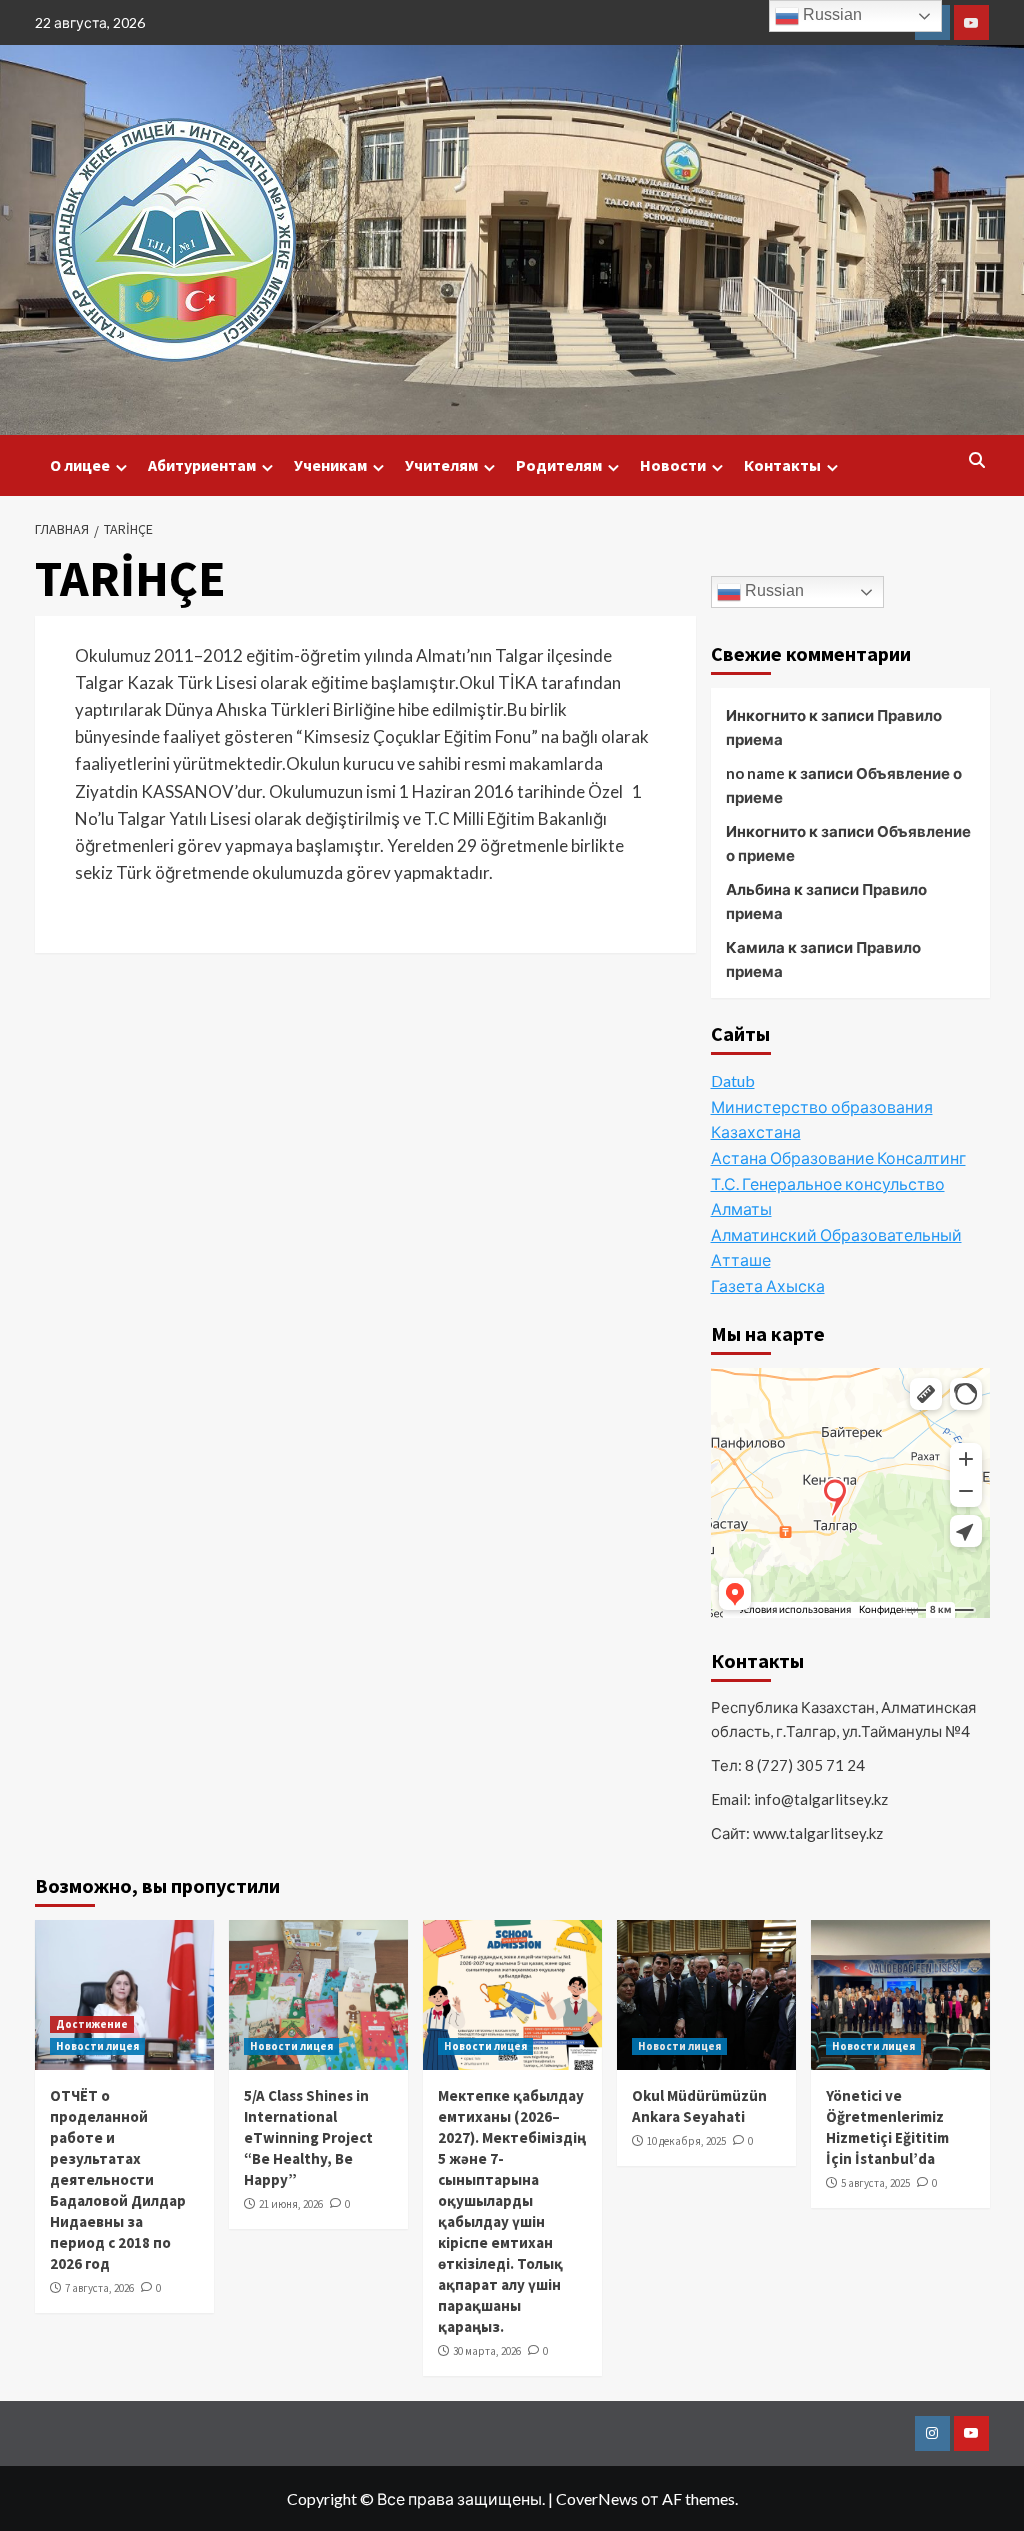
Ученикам (330, 465)
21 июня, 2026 (291, 2204)
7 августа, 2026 (99, 2288)
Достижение (92, 2024)
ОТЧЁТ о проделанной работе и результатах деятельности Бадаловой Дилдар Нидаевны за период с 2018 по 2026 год (118, 2179)
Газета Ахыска (768, 1285)
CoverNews (597, 2498)
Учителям (441, 465)
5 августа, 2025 (875, 2183)
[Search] (977, 460)
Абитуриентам (202, 465)
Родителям (559, 465)
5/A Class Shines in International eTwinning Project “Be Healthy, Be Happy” (308, 2137)
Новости (673, 465)
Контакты (782, 465)
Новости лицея (97, 2046)
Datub (733, 1080)
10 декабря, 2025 (686, 2141)
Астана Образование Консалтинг (838, 1157)
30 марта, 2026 (487, 2351)
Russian (772, 590)
